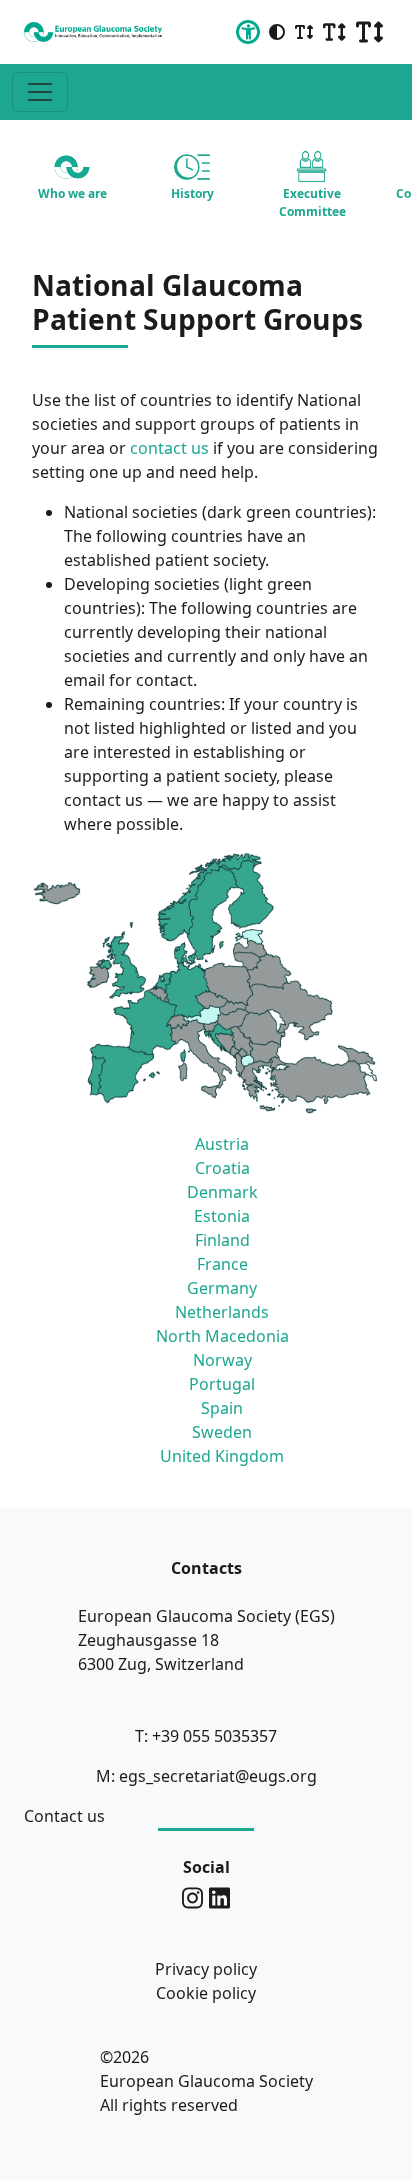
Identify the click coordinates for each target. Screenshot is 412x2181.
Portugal (222, 1384)
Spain (222, 1408)
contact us (169, 448)
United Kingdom (222, 1456)
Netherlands (222, 1312)
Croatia (222, 1168)
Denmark (222, 1192)
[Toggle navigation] (40, 92)
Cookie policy (206, 1993)
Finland (222, 1240)
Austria (222, 1144)
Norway (222, 1360)
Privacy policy (206, 1969)
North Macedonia (222, 1336)
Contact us (64, 1816)
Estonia (222, 1216)
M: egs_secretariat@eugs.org (206, 1776)
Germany (222, 1288)
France (222, 1264)
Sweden (222, 1432)
